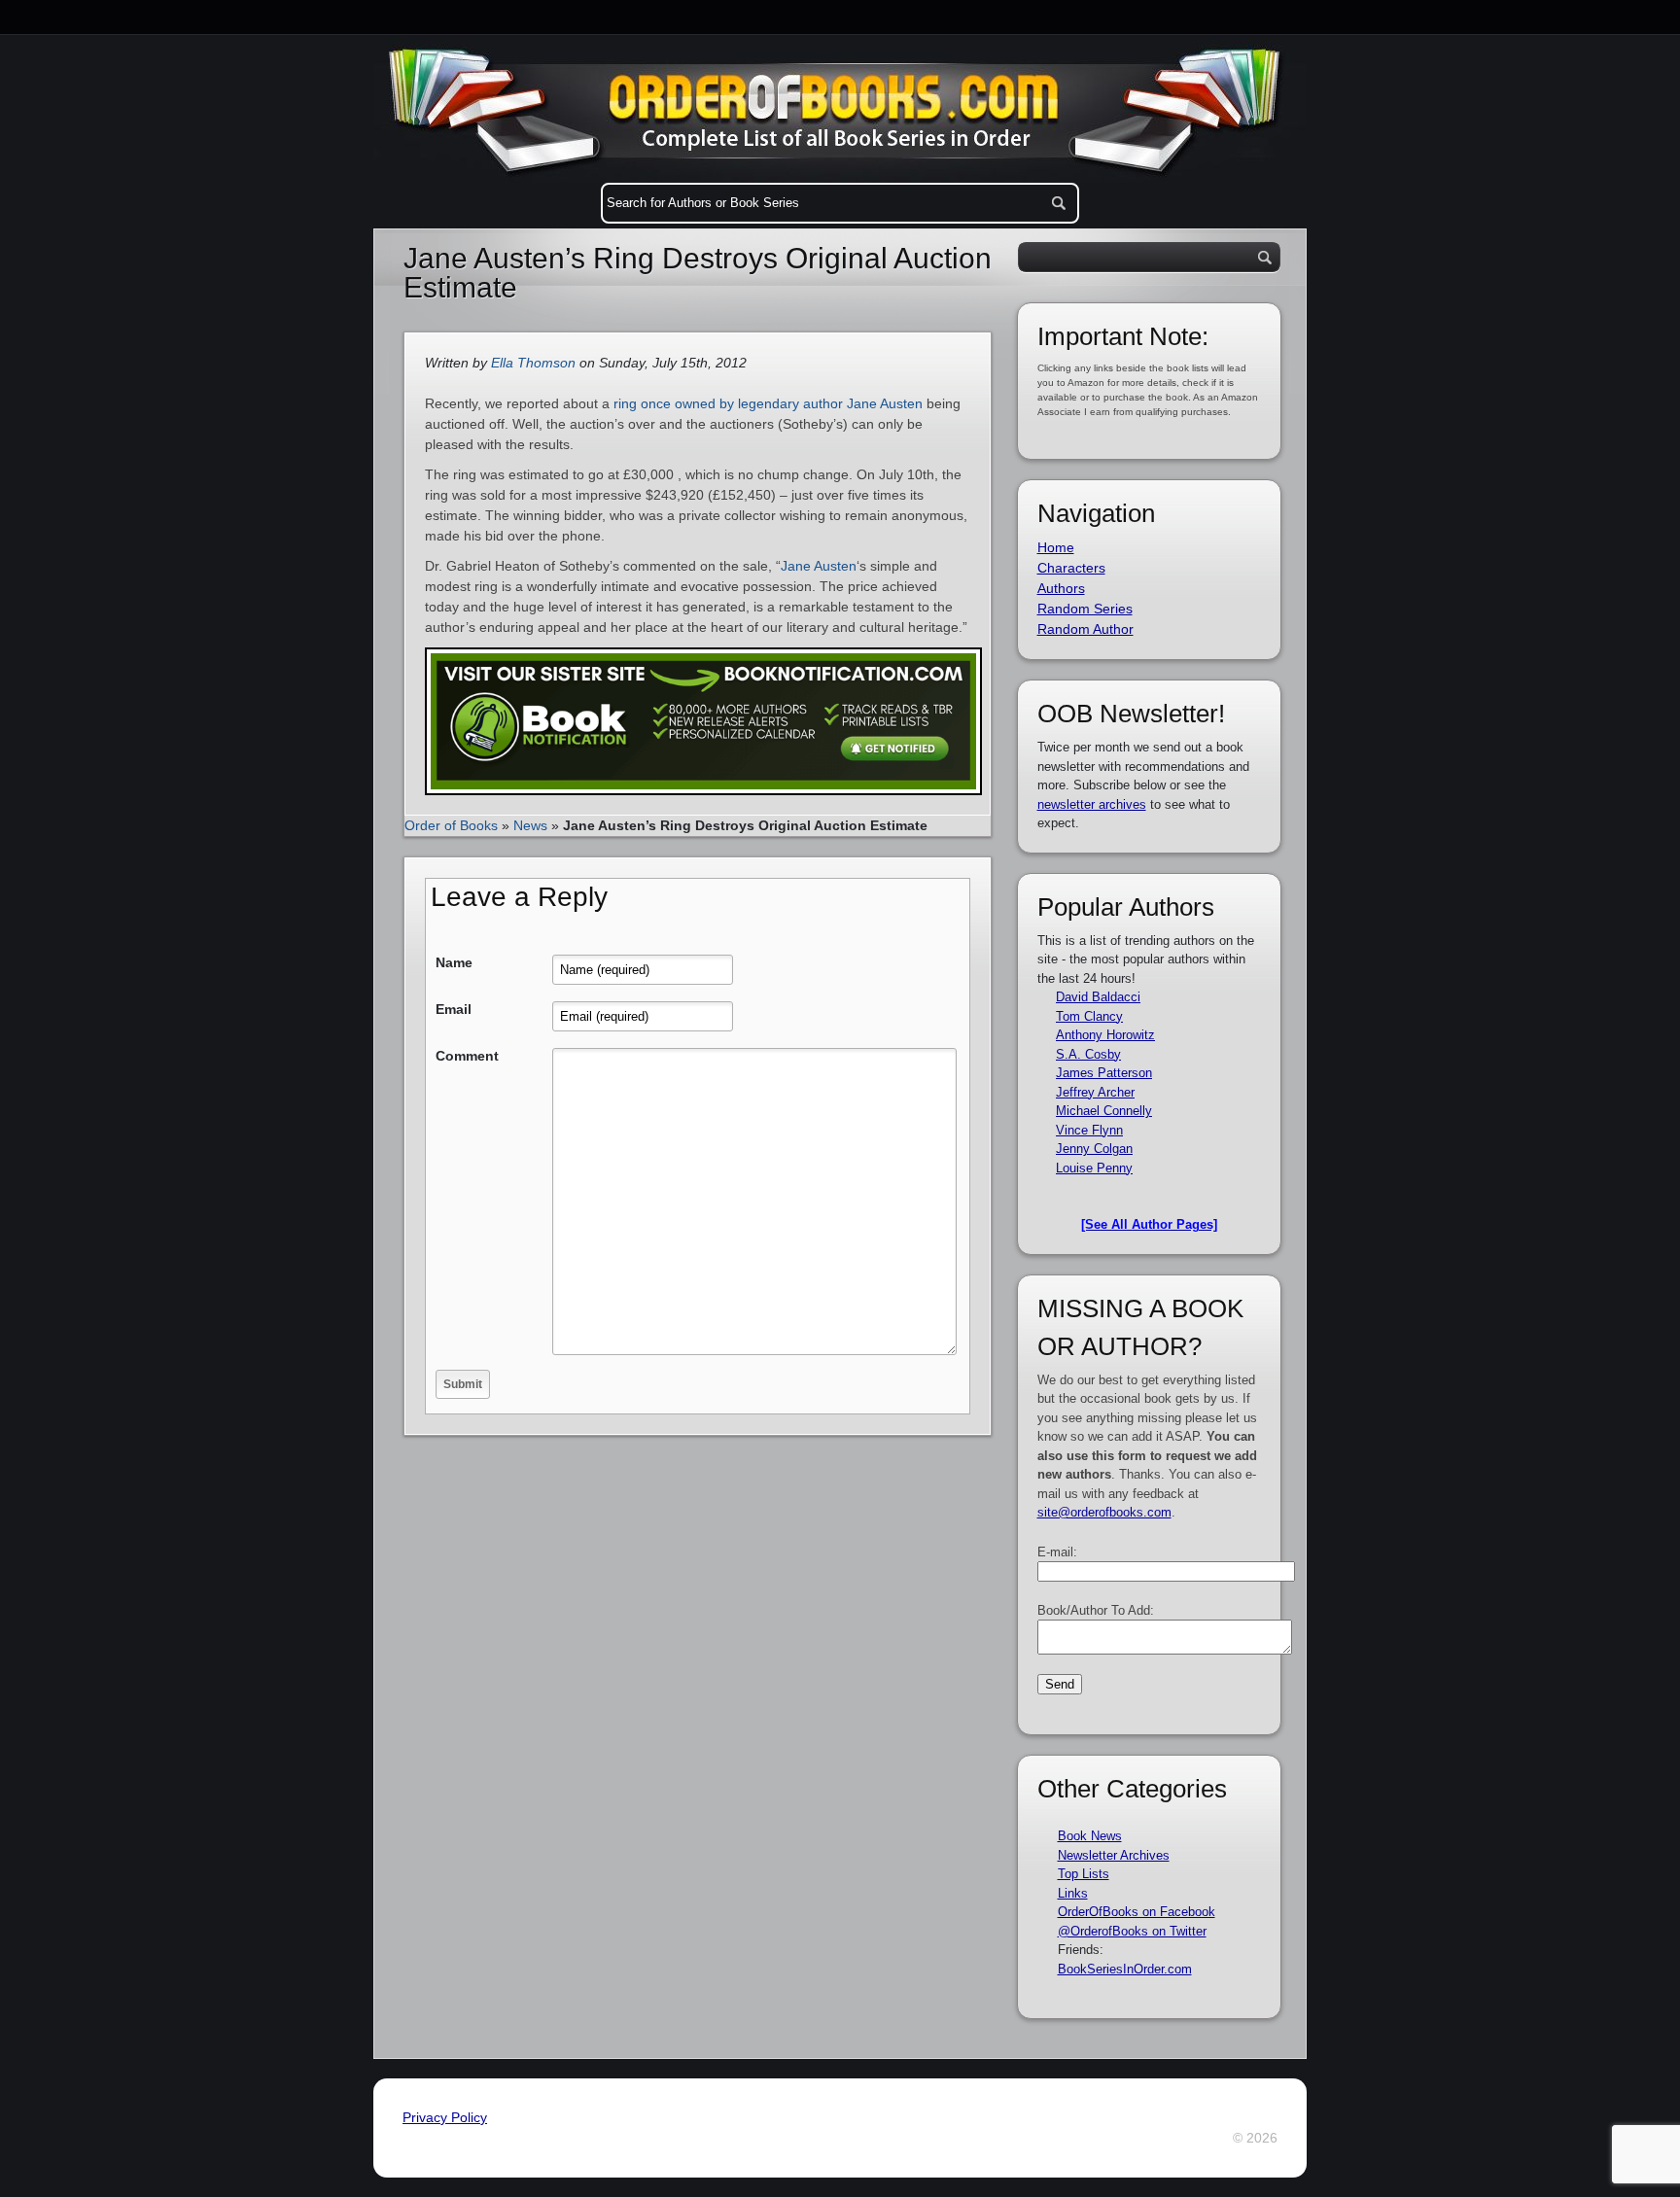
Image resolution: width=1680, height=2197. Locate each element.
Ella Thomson (533, 363)
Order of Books (451, 825)
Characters (1071, 568)
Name (454, 962)
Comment (467, 1056)
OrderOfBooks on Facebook (1137, 1912)
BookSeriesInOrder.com (1125, 1969)
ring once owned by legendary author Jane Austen (768, 403)
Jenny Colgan (1094, 1149)
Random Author (1085, 629)
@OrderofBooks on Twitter (1132, 1931)
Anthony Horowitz (1105, 1035)
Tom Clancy (1089, 1016)
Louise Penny (1094, 1168)
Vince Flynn (1089, 1130)
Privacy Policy (445, 2117)
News (530, 825)
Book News (1090, 1836)
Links (1073, 1893)
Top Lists (1084, 1874)
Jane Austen (819, 566)
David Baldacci (1098, 997)
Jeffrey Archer (1095, 1092)
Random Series (1085, 609)
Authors (1061, 588)
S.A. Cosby (1088, 1054)
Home (1056, 547)
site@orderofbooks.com (1104, 1512)
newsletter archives (1092, 804)
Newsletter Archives (1114, 1855)
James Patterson (1104, 1073)
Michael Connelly (1104, 1111)
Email (454, 1009)
